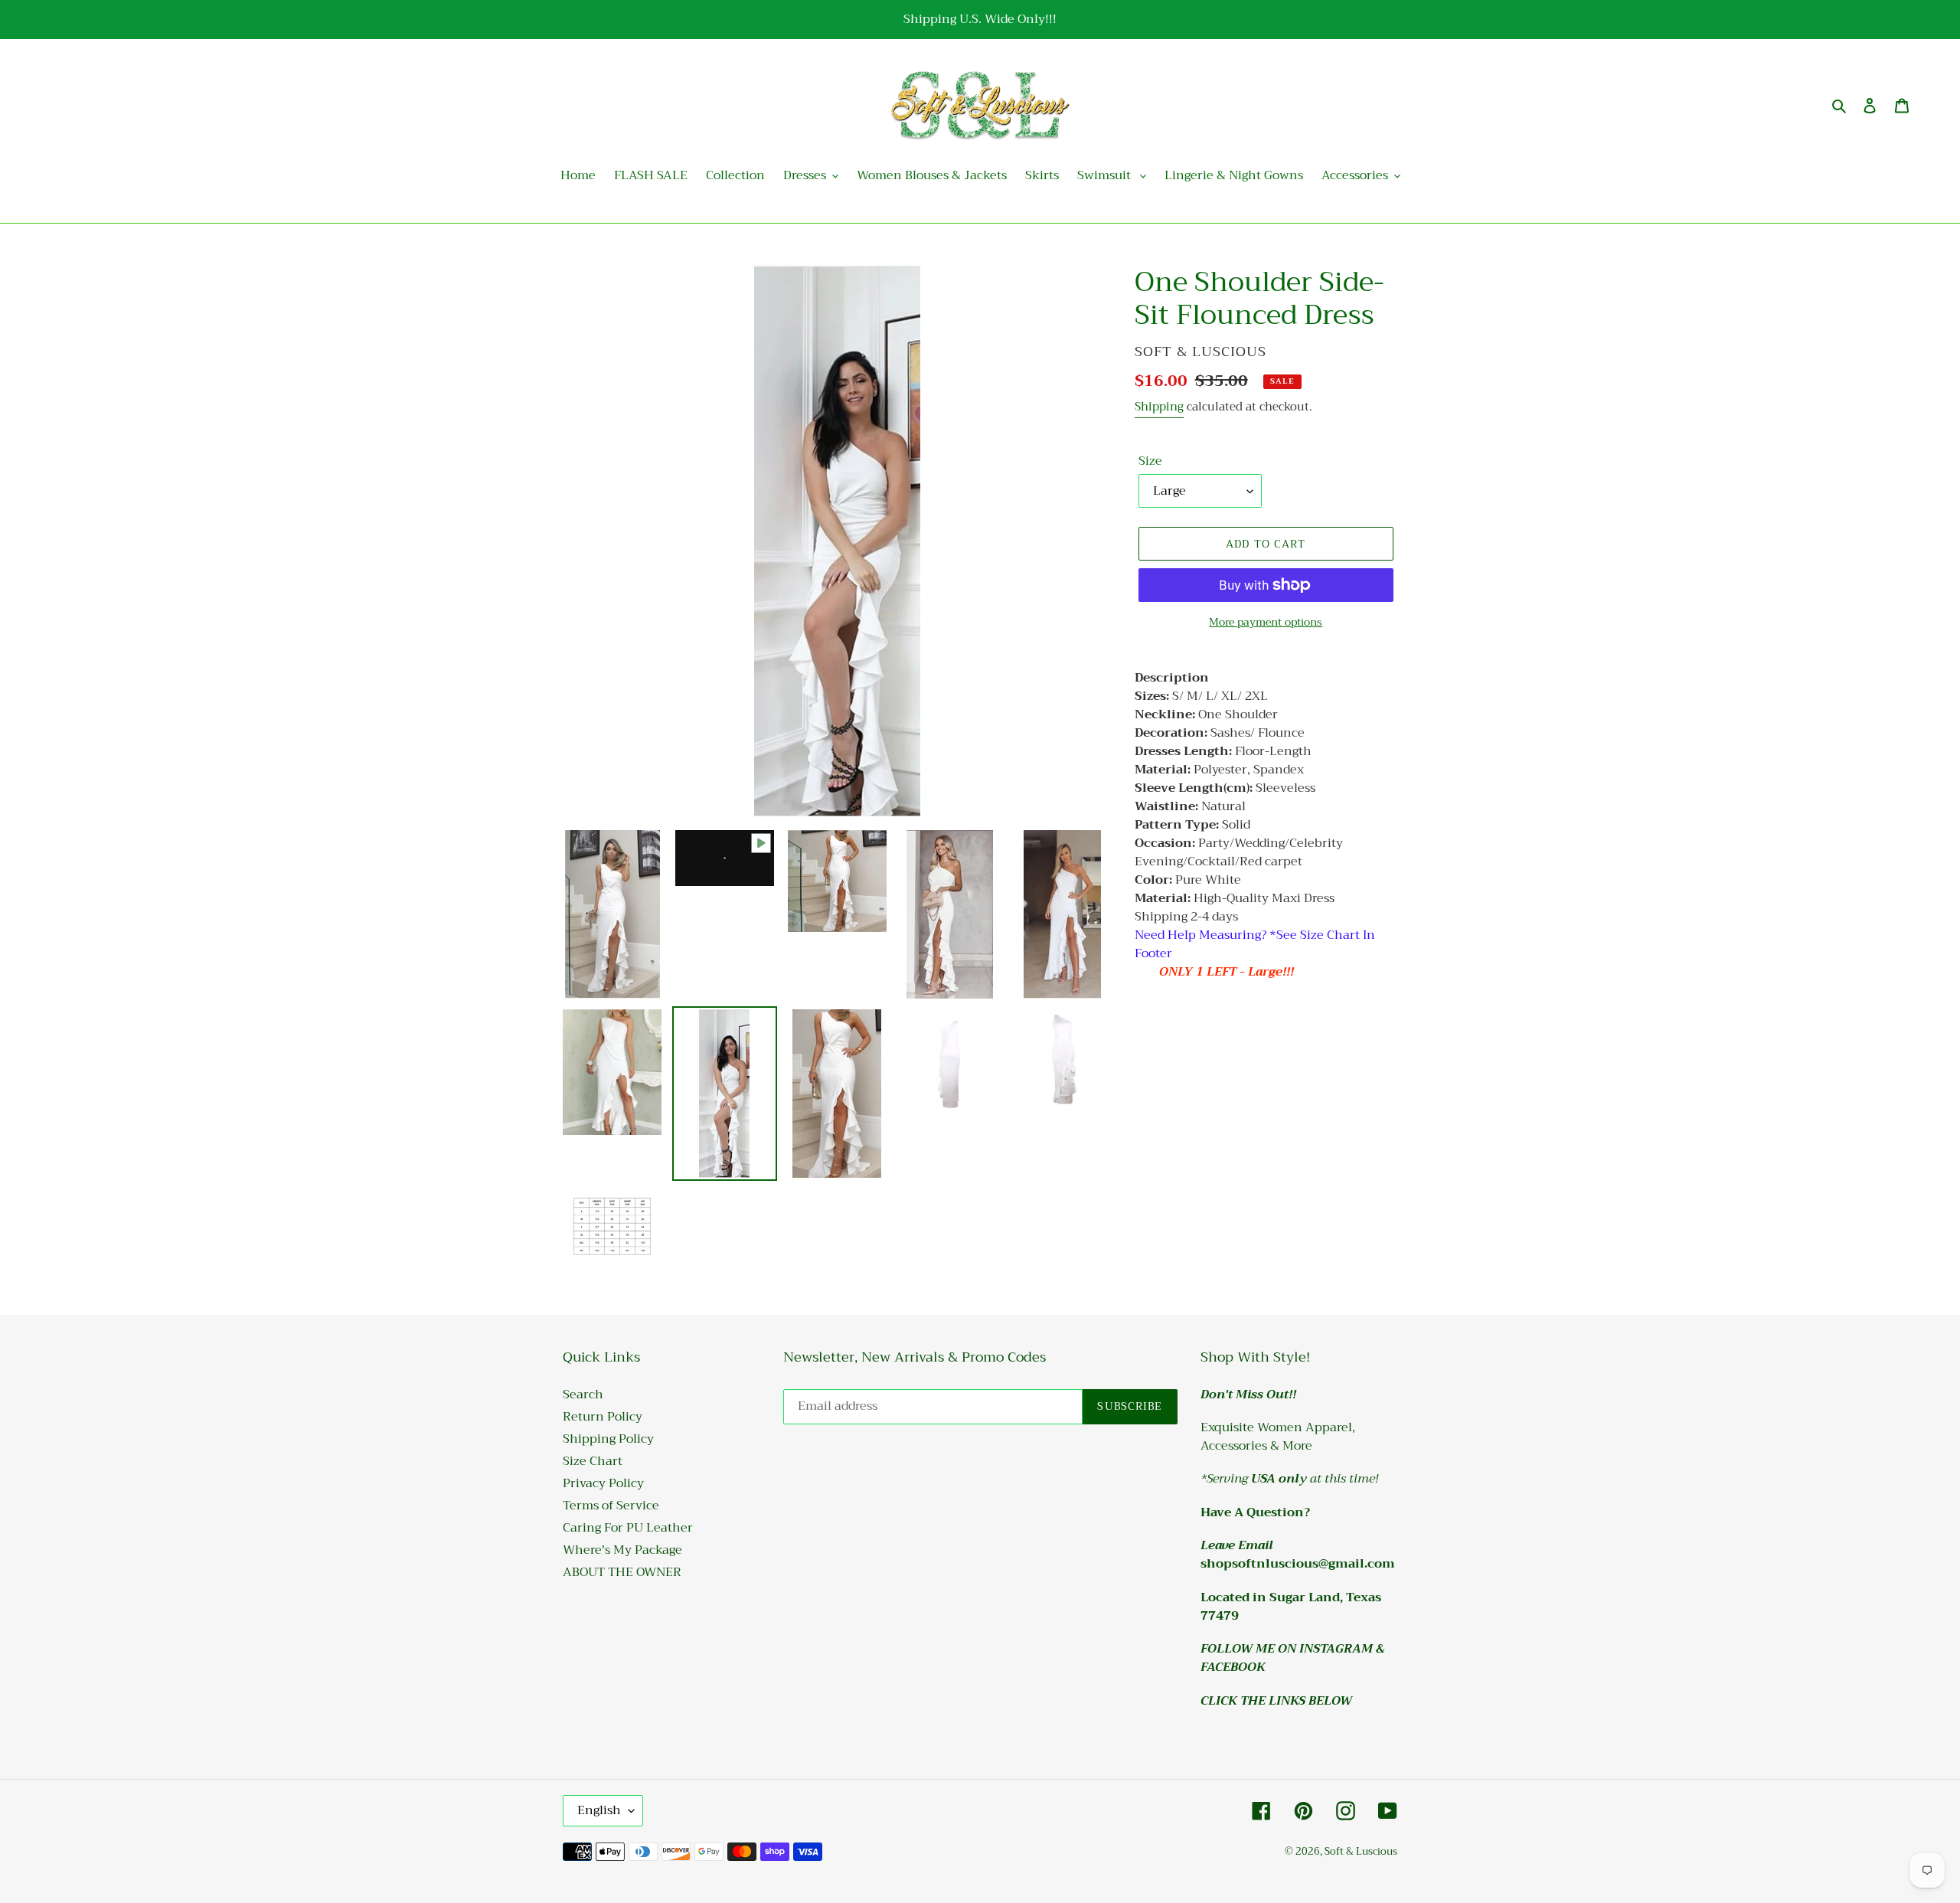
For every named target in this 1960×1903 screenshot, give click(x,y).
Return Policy (603, 1417)
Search (583, 1395)
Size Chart (593, 1461)
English (599, 1810)
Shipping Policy (608, 1439)
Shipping (1159, 407)
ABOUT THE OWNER (622, 1572)
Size (1150, 461)
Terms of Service (611, 1506)
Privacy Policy (603, 1483)
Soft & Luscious (1361, 1851)
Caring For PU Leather (628, 1528)
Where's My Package (622, 1550)
